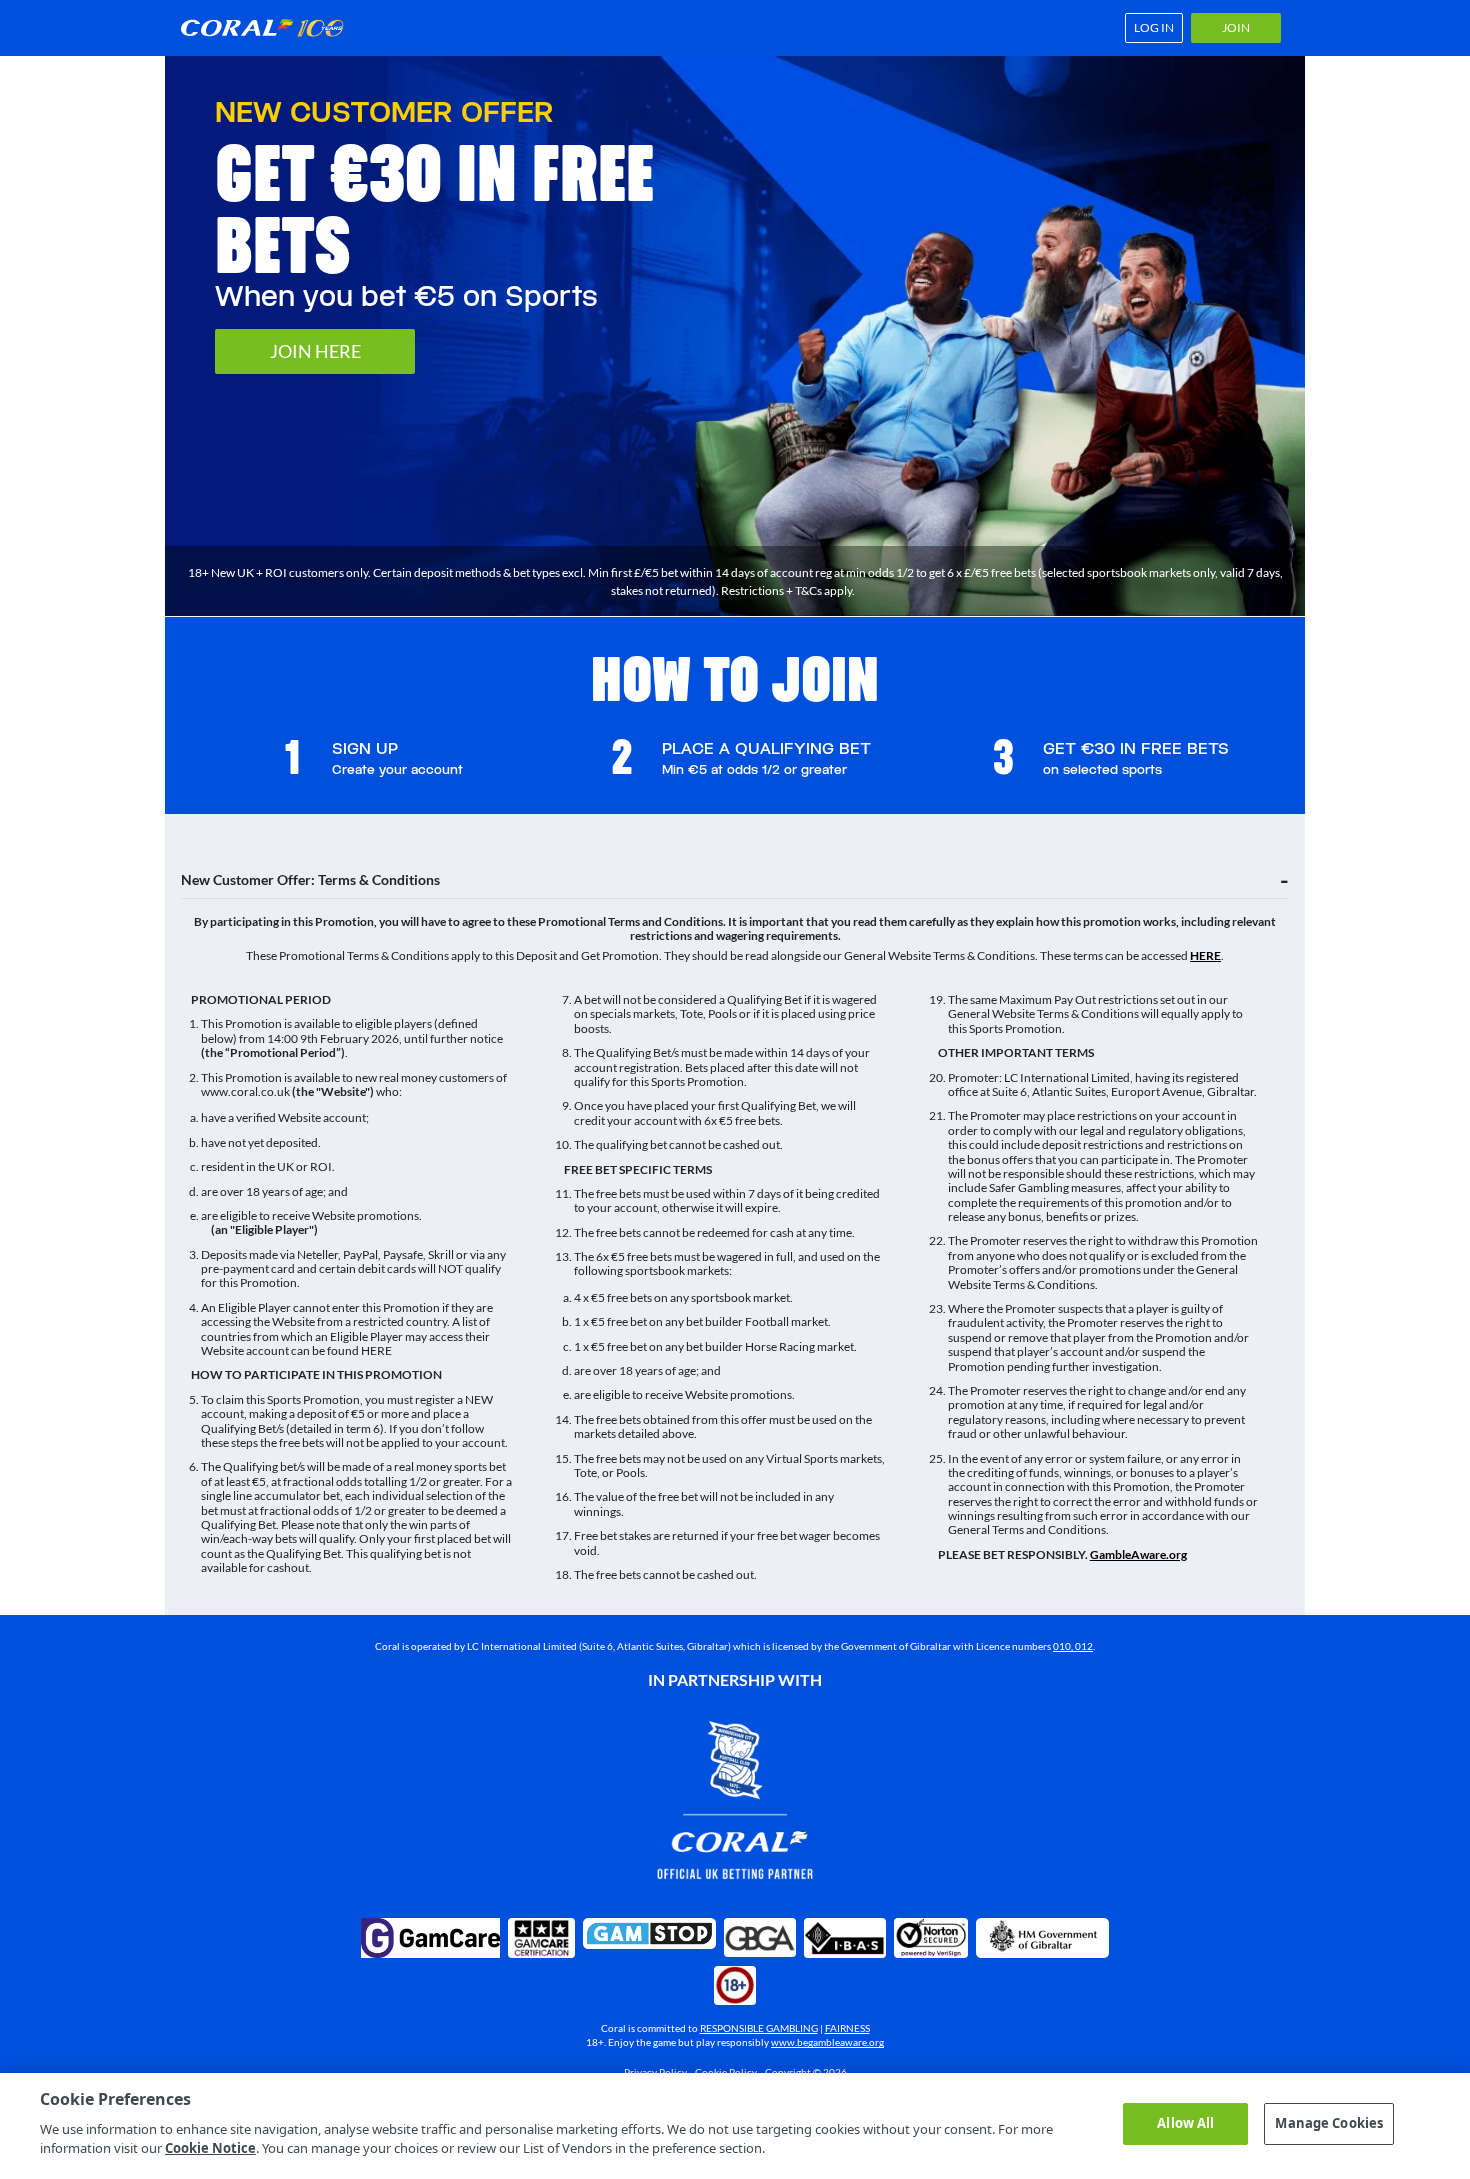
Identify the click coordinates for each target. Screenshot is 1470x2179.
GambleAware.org (1138, 1554)
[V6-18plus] (735, 1986)
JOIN (1236, 27)
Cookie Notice (210, 2148)
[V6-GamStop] (649, 1933)
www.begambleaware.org (827, 2042)
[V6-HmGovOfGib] (1042, 1938)
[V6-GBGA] (760, 1938)
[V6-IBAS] (845, 1938)
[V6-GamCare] (430, 1938)
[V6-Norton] (931, 1938)
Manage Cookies (1329, 2123)
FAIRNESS (847, 2028)
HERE (1205, 955)
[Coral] (269, 28)
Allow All (1185, 2123)
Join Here (315, 351)
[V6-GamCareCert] (541, 1938)
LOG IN (1154, 27)
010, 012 (1073, 1646)
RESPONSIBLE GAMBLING (759, 2028)
